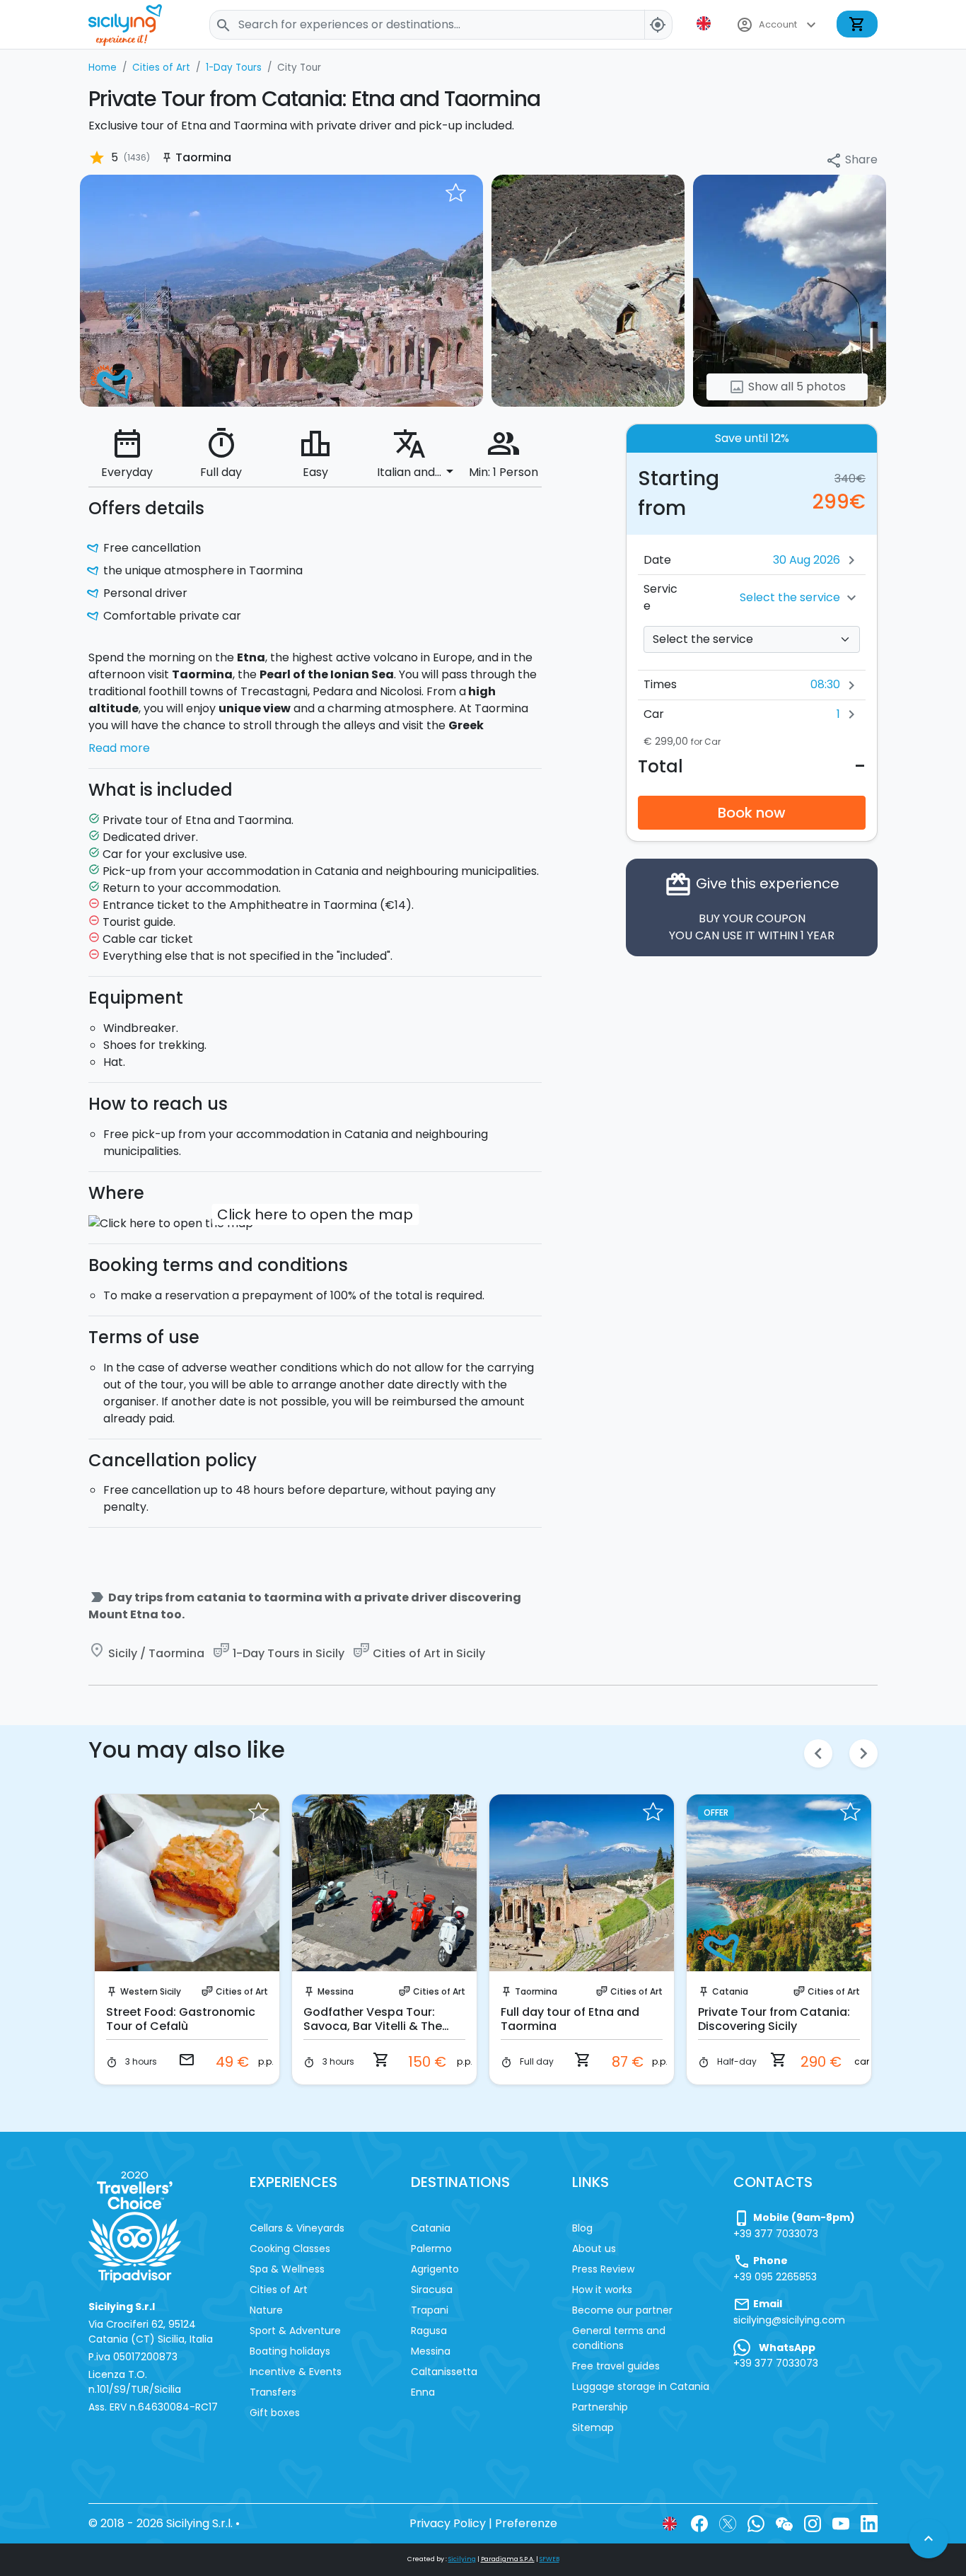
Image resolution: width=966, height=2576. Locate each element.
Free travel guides (616, 2366)
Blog (582, 2228)
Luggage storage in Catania (641, 2386)
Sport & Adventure (295, 2331)
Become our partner (622, 2310)
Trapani (430, 2310)
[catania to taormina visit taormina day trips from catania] (281, 290)
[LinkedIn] (869, 2523)
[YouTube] (841, 2523)
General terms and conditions (619, 2338)
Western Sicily (151, 1991)
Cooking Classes (290, 2249)
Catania (730, 1991)
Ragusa (429, 2331)
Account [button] (778, 25)
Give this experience (752, 907)
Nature (266, 2310)
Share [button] (851, 160)
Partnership (600, 2407)
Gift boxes (275, 2413)
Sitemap (593, 2427)
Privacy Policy (448, 2523)
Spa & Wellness (287, 2269)
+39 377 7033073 (776, 2234)
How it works (602, 2290)
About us (594, 2249)
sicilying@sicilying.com (789, 2320)
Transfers (273, 2392)
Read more (119, 748)
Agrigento (435, 2269)
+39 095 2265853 (775, 2277)
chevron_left (818, 1753)
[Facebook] (699, 2523)
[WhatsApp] (756, 2523)
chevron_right (863, 1753)
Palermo (431, 2249)
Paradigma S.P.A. (508, 2559)
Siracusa (432, 2290)
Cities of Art (242, 1991)
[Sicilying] (134, 24)
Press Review (603, 2269)
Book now (752, 813)
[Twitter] (728, 2523)
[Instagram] (813, 2523)
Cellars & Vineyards (297, 2228)
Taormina (536, 1991)
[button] (705, 23)
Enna (423, 2392)
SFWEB (549, 2559)
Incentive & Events (296, 2372)
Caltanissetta (444, 2372)
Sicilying (462, 2559)
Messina (336, 1991)
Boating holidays (290, 2351)
